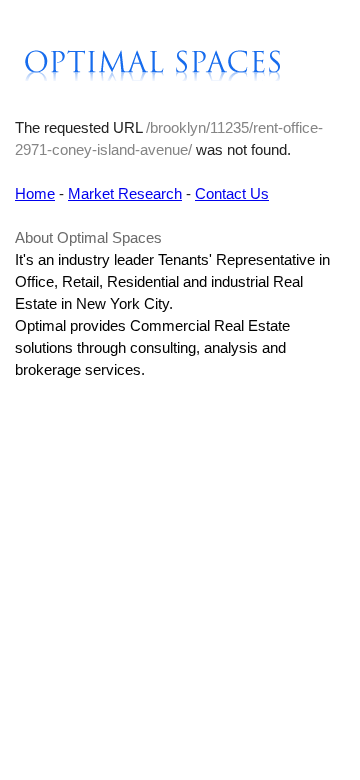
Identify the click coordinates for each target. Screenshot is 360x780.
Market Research (125, 193)
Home (35, 193)
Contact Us (232, 193)
